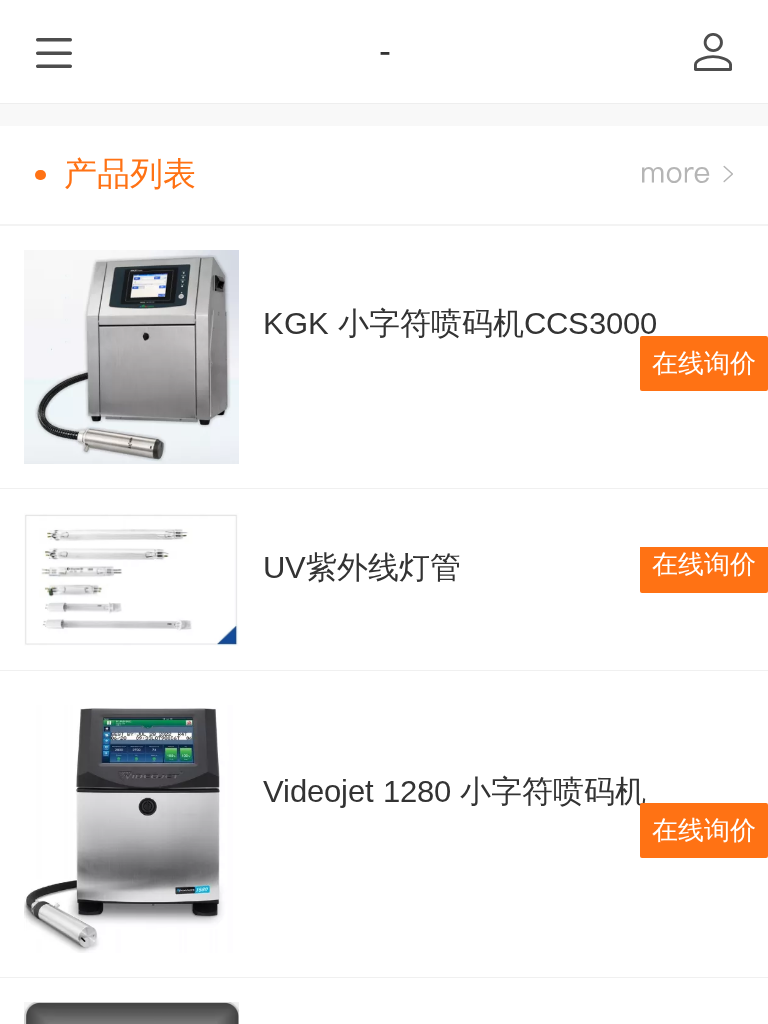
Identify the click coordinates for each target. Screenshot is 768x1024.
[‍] (687, 174)
